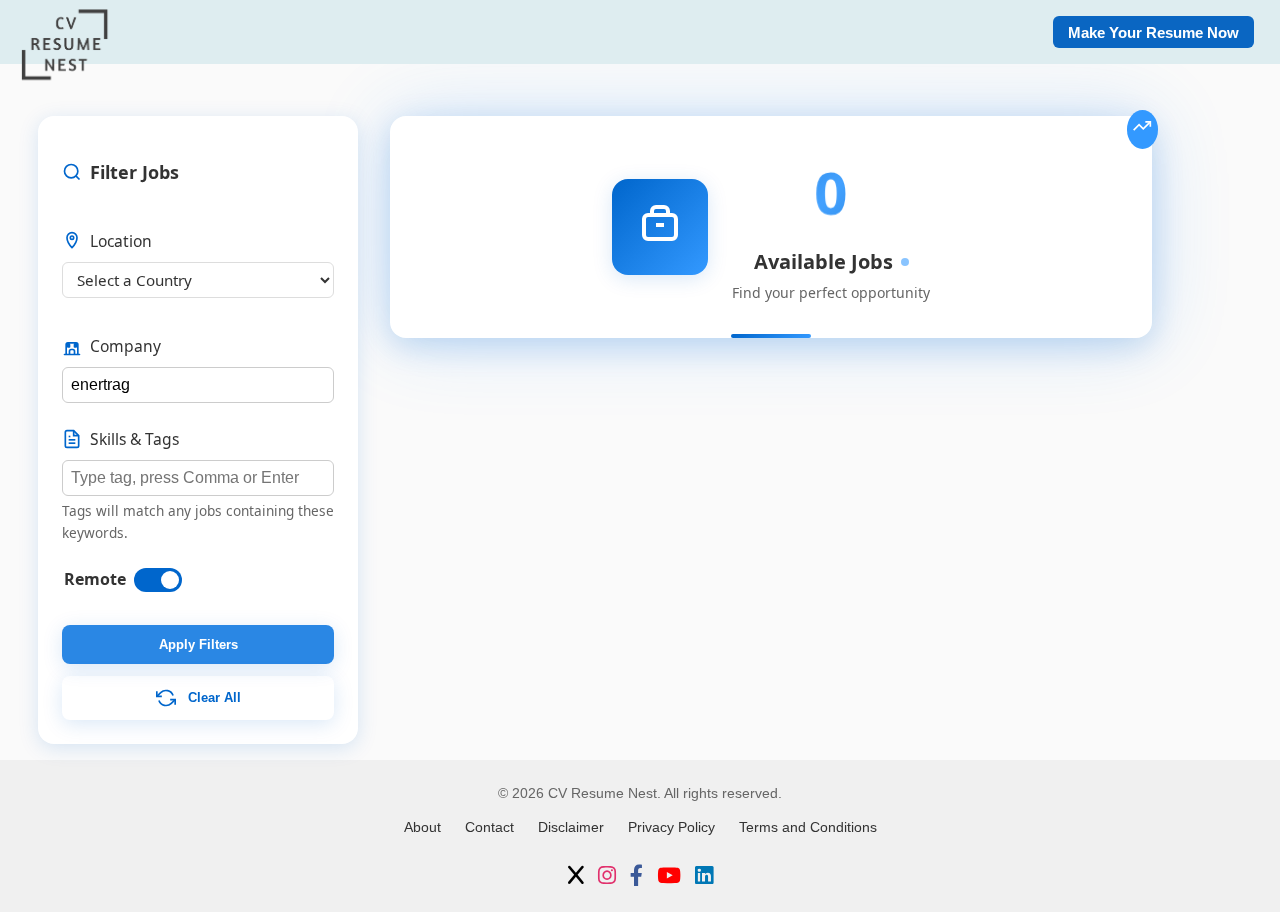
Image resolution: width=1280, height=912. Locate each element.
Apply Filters (198, 644)
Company (125, 346)
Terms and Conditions (808, 827)
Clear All (212, 697)
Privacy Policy (671, 827)
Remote (95, 579)
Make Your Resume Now (1153, 32)
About (422, 827)
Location (121, 241)
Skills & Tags (134, 439)
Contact (489, 827)
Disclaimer (571, 827)
